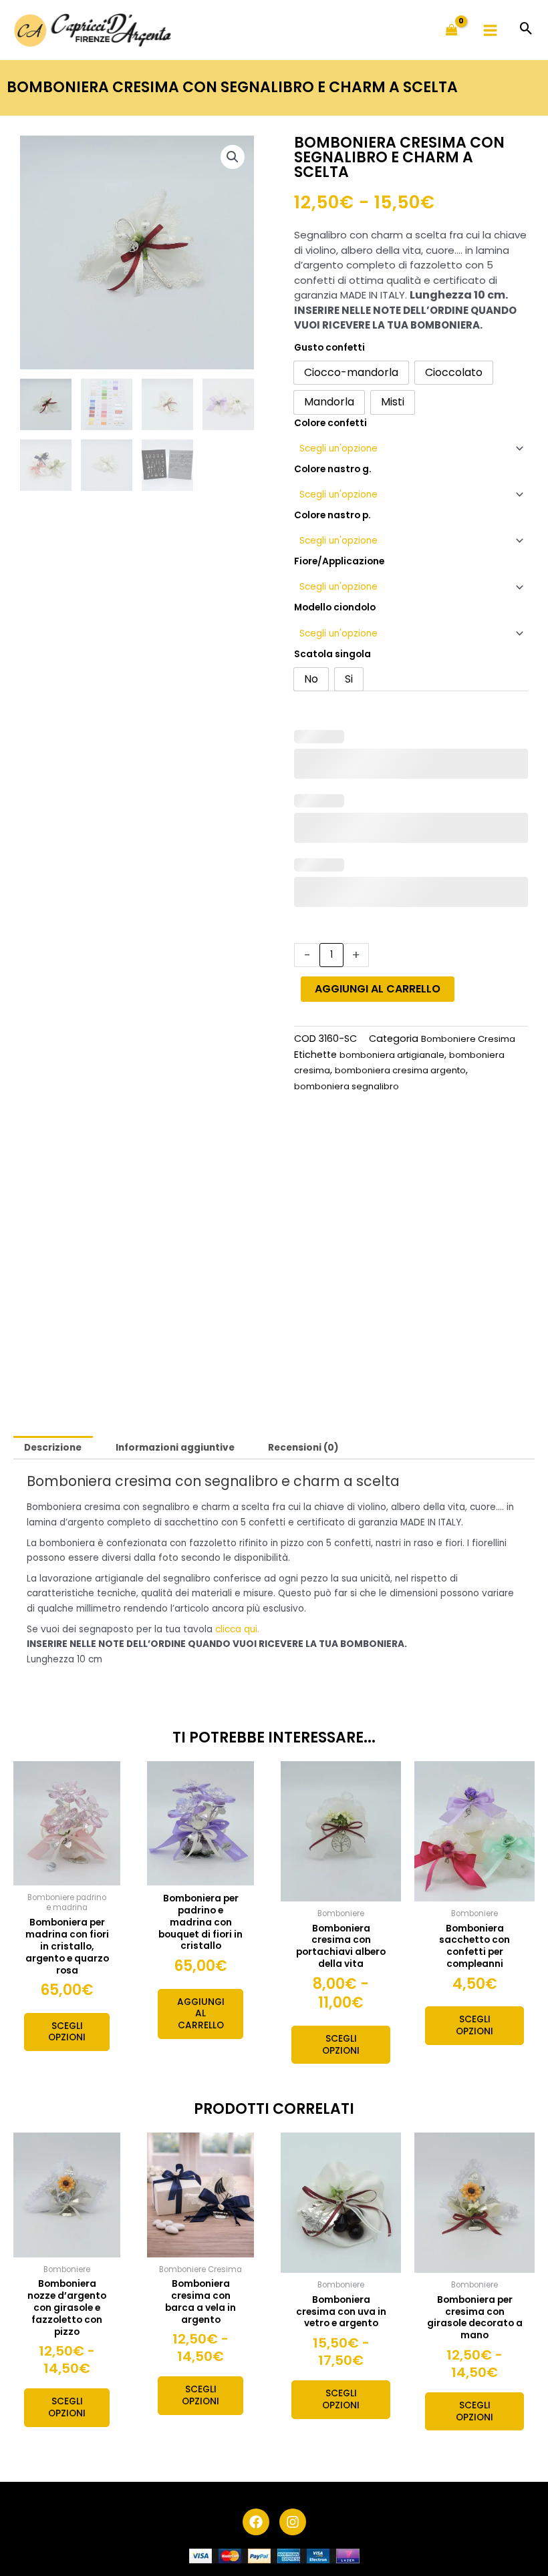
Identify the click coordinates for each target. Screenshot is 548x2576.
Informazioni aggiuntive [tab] (175, 1448)
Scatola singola (332, 654)
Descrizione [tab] (53, 1448)
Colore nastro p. (332, 515)
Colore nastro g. (333, 469)
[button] (526, 30)
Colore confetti (330, 423)
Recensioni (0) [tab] (303, 1448)
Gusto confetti (329, 348)
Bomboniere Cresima (468, 1039)
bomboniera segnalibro (347, 1086)
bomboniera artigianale (392, 1055)
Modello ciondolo (335, 607)
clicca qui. (237, 1629)
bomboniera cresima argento (400, 1070)
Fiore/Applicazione (339, 561)
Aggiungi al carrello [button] (201, 2014)
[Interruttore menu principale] (491, 30)
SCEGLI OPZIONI (67, 2032)
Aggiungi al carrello (378, 989)
